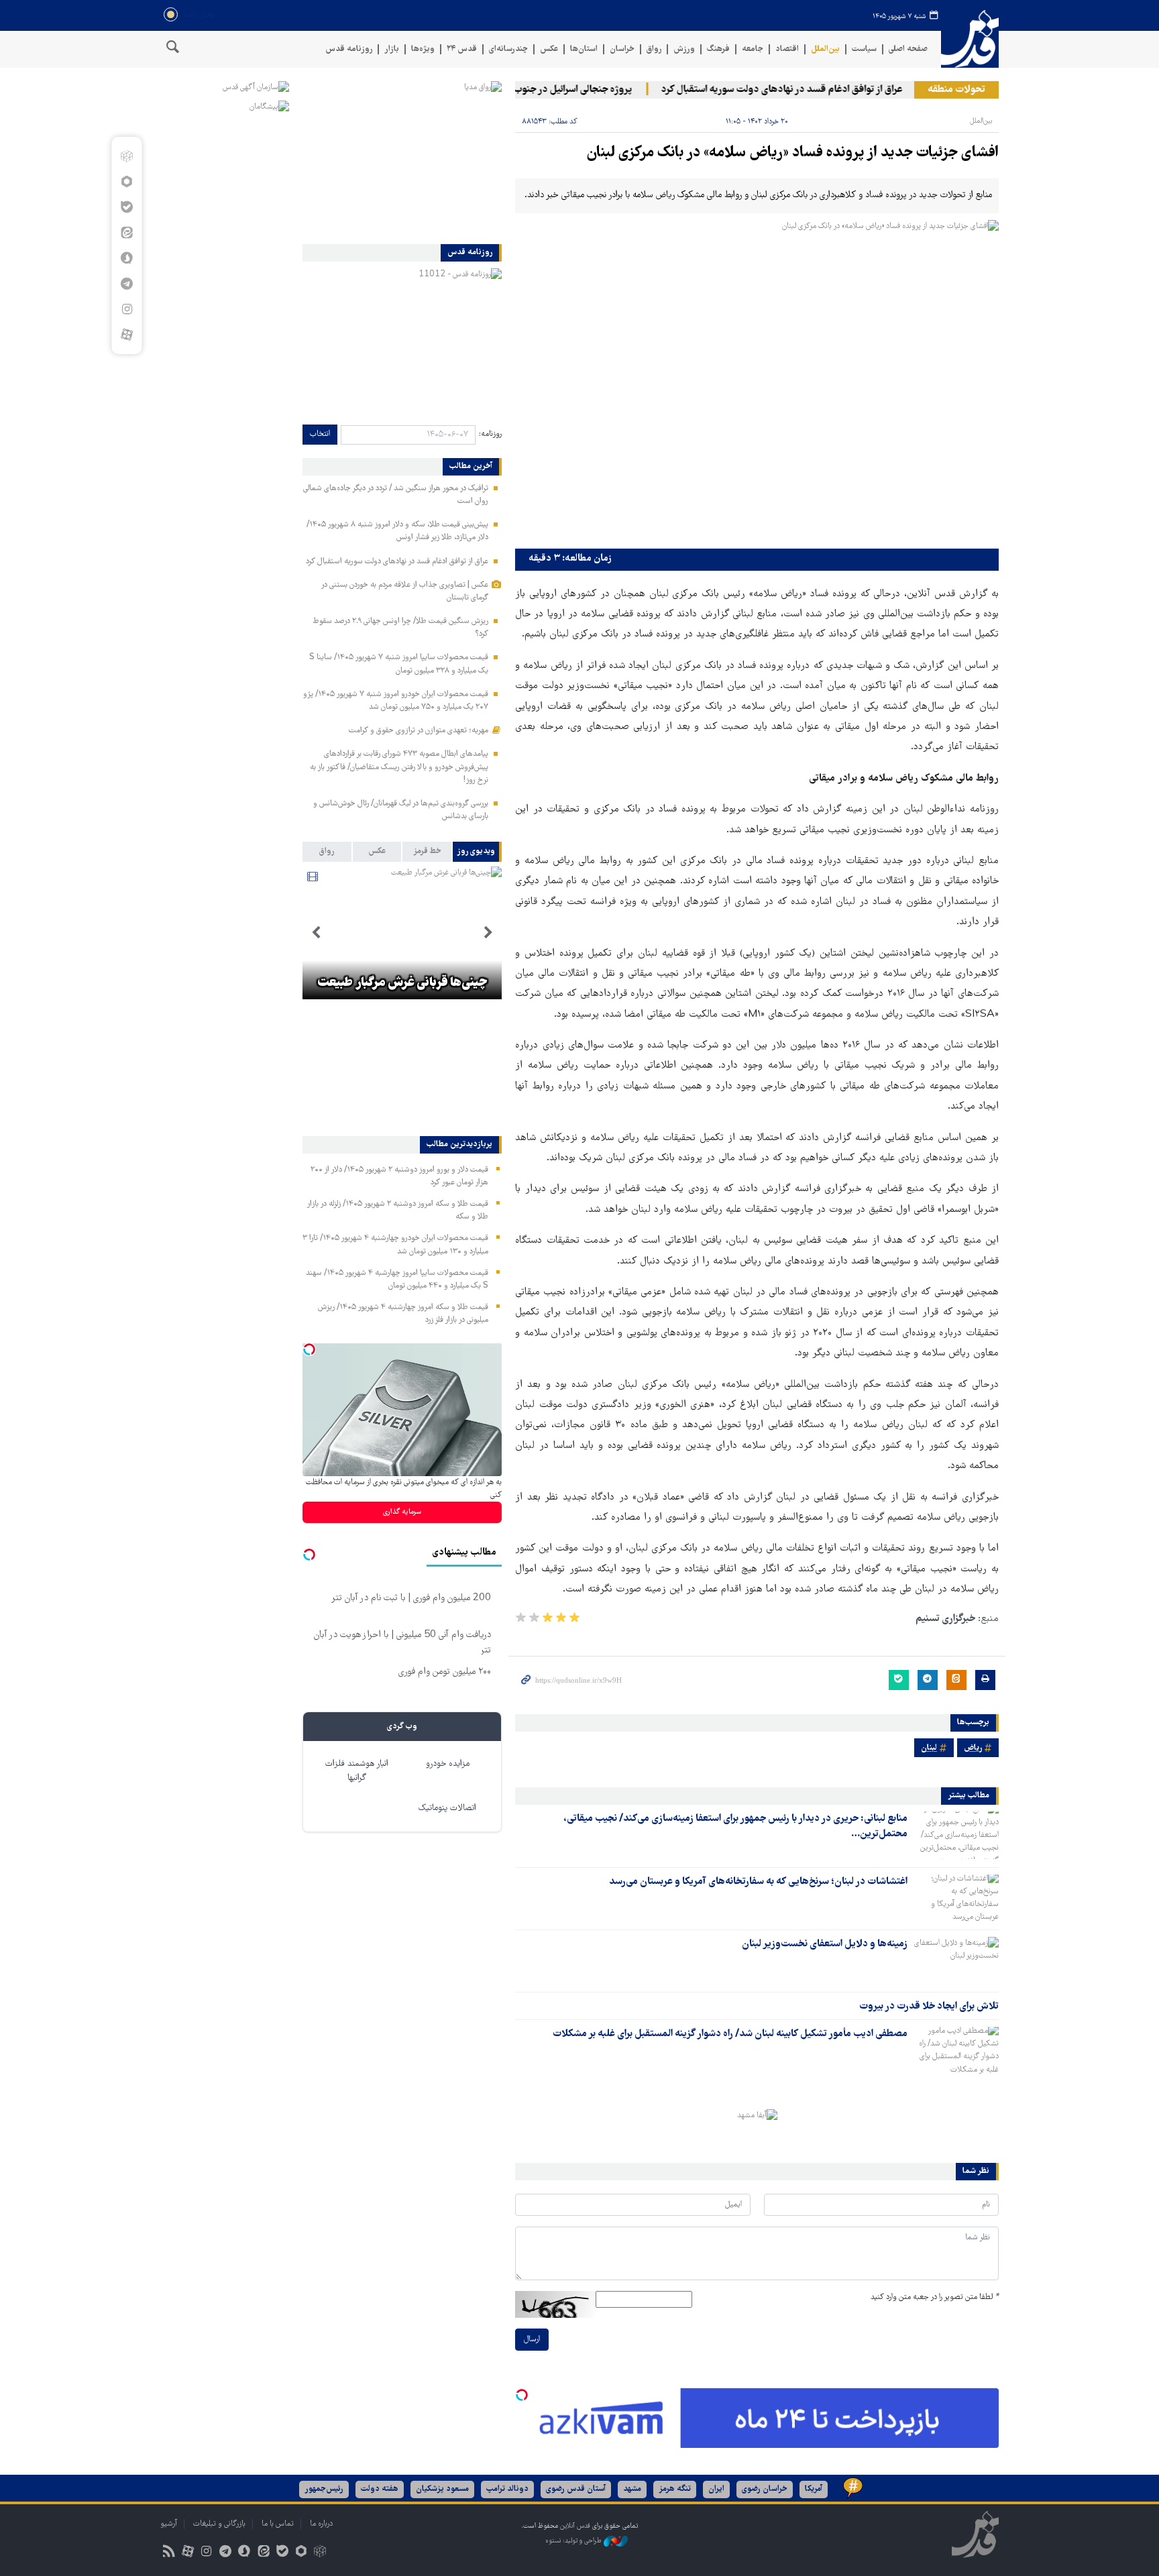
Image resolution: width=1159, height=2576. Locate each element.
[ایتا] (126, 233)
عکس (549, 49)
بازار (392, 49)
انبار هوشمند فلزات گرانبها (357, 1771)
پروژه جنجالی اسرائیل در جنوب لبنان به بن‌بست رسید (565, 90)
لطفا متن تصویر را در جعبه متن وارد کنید (935, 2297)
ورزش (684, 49)
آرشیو (169, 2524)
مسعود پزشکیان (442, 2489)
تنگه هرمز (675, 2489)
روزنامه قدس (349, 49)
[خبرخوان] (169, 2553)
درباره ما (321, 2524)
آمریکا (814, 2489)
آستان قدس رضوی (576, 2489)
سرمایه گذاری (402, 1512)
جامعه (753, 49)
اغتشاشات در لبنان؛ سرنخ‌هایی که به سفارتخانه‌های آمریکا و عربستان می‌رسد (758, 1882)
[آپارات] (126, 335)
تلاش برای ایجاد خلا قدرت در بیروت (929, 2007)
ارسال (532, 2340)
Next (316, 933)
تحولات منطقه (956, 90)
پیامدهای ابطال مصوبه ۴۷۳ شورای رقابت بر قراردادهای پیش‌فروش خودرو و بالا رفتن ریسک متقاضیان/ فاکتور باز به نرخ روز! (399, 767)
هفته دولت (380, 2489)
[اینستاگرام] (126, 309)
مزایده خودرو (448, 1764)
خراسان (622, 49)
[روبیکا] (126, 156)
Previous (488, 933)
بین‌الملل (825, 49)
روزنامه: (490, 434)
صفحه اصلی (908, 49)
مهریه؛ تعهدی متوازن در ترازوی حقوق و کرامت (419, 731)
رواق (654, 49)
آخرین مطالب (471, 467)
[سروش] (126, 258)
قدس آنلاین (970, 39)
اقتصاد (787, 49)
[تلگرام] (126, 284)
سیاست (864, 49)
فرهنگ (718, 49)
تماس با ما (278, 2524)
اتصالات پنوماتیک (447, 1808)
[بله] (126, 207)
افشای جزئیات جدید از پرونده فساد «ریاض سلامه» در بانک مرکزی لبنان (792, 153)
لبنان (929, 1748)
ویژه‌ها (423, 49)
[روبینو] (126, 182)
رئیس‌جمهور (324, 2489)
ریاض (973, 1748)
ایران (716, 2489)
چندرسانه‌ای (508, 49)
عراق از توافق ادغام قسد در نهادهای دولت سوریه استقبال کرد (816, 90)
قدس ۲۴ (462, 49)
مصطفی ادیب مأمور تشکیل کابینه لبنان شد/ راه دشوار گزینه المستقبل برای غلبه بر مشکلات (730, 2034)
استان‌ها (584, 49)
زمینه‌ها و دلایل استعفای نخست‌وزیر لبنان (825, 1944)
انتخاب (320, 434)
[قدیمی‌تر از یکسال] (956, 1835)
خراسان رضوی (765, 2489)
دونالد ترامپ (507, 2489)
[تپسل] (522, 2395)
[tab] (477, 852)
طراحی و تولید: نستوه (574, 2541)
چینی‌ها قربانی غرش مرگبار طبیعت (402, 983)
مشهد (632, 2489)
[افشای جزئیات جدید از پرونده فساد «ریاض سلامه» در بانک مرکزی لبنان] (757, 381)
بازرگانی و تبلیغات (219, 2524)
